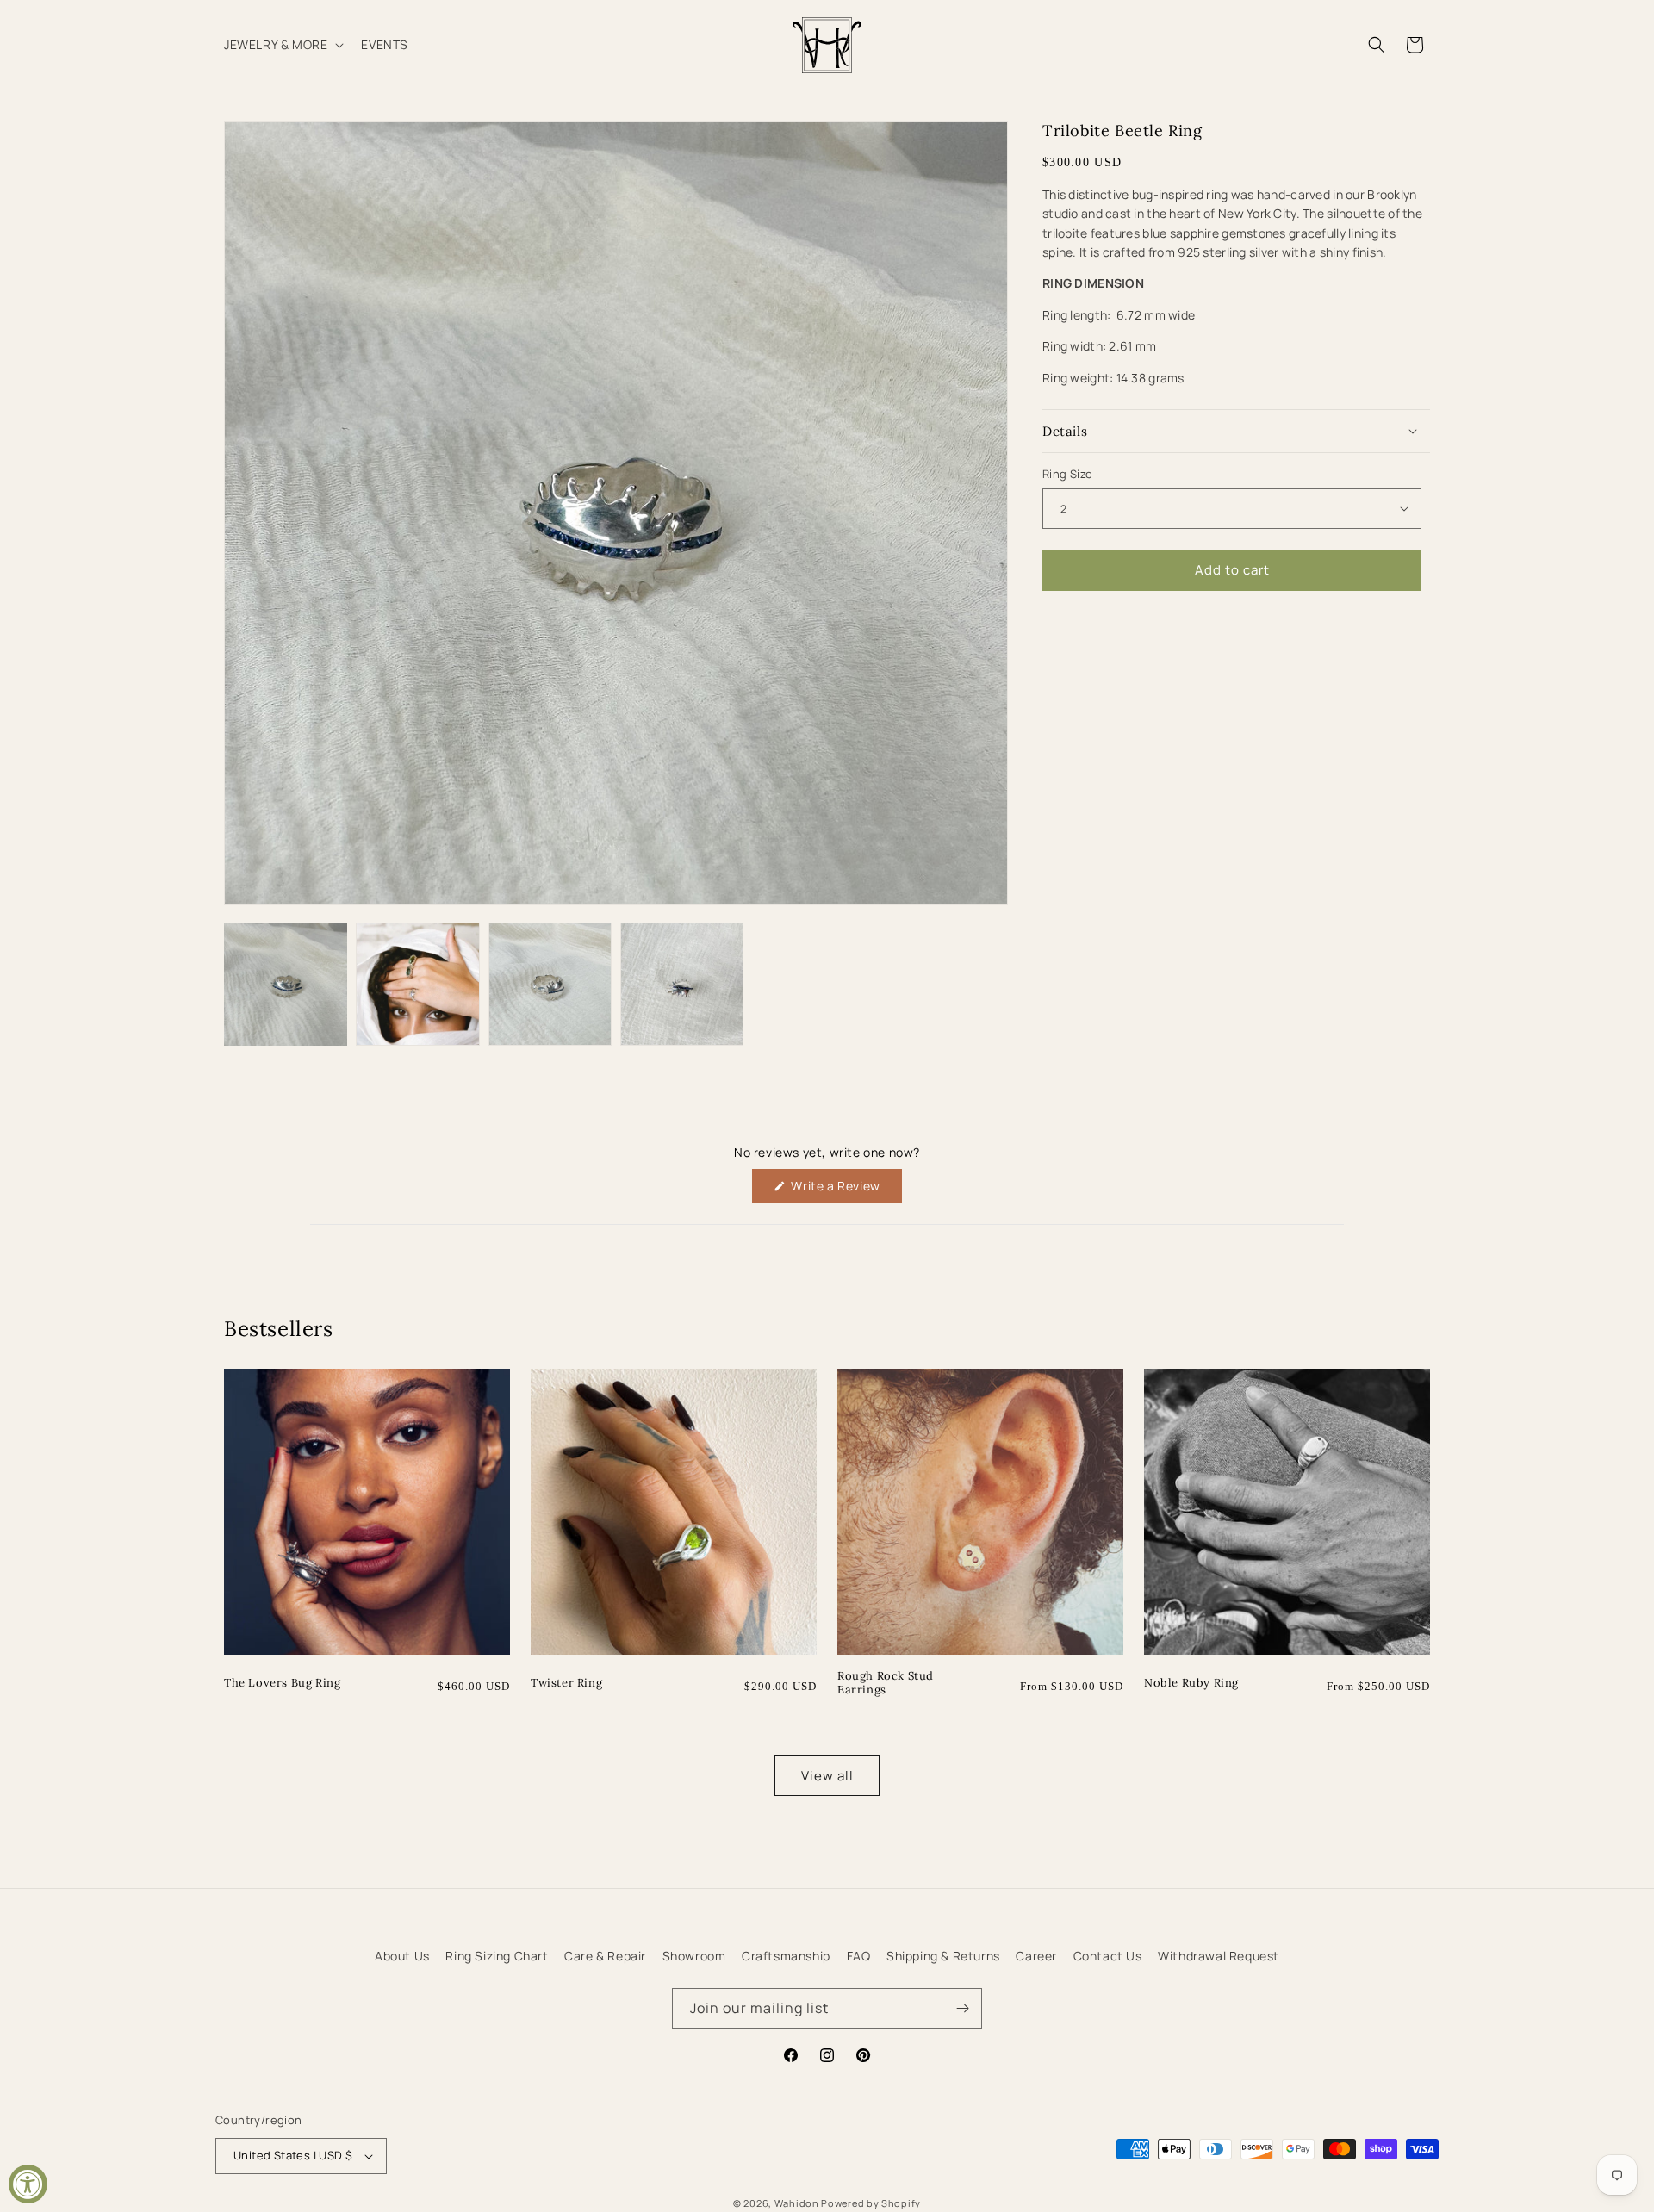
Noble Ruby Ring (1191, 1683)
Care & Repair (605, 1956)
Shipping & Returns (943, 1956)
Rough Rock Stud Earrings (886, 1684)
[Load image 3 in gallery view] (550, 984)
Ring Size (1068, 474)
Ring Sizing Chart (497, 1956)
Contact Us (1108, 1956)
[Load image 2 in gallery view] (417, 984)
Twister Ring (566, 1683)
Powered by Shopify (871, 2203)
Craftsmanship (786, 1956)
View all (827, 1776)
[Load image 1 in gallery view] (286, 984)
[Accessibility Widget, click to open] (28, 2184)
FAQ (859, 1956)
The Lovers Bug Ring (282, 1683)
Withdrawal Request (1219, 1956)
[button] (282, 45)
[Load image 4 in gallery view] (682, 984)
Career (1036, 1956)
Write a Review (845, 1190)
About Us (402, 1956)
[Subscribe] (962, 2008)
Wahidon (797, 2203)
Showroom (694, 1956)
